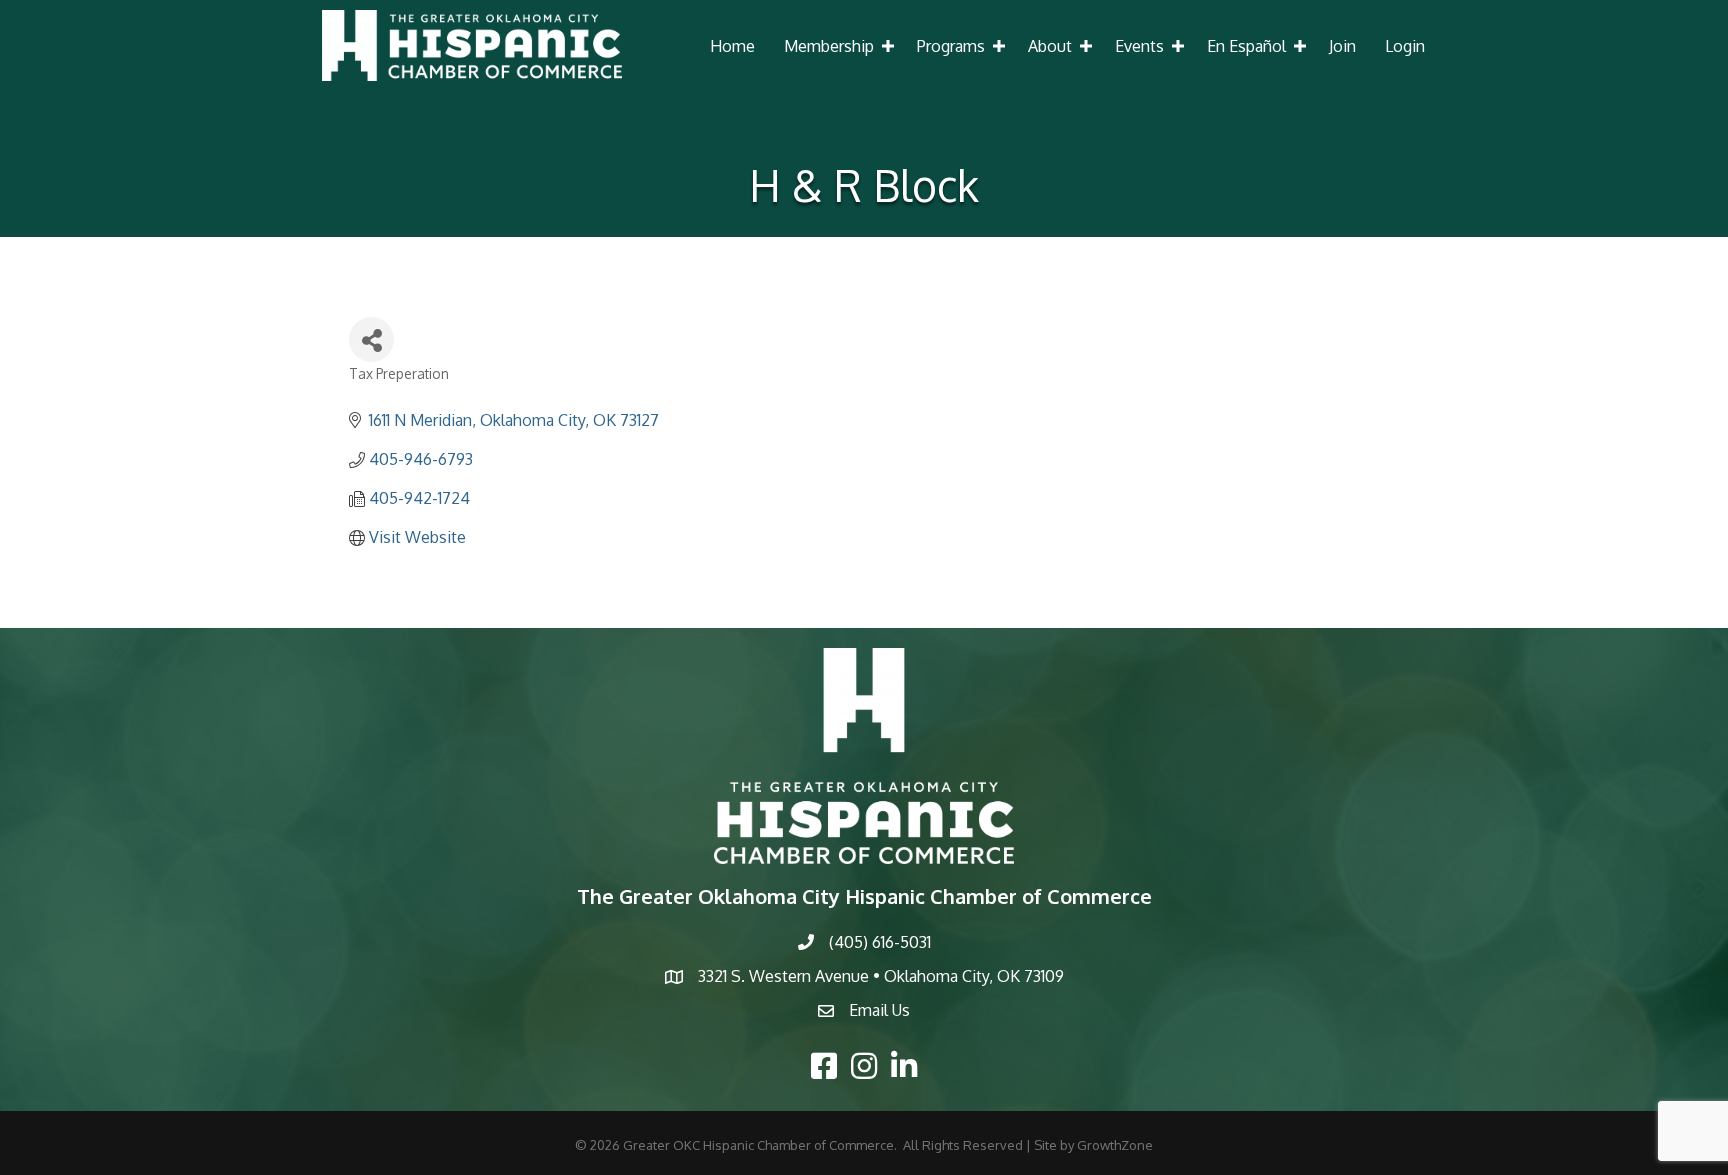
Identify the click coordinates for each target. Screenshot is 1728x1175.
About (1050, 46)
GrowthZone (1115, 1145)
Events (1139, 46)
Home (732, 46)
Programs (951, 46)
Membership (829, 46)
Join (1342, 46)
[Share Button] (371, 339)
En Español (1246, 46)
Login (1405, 46)
